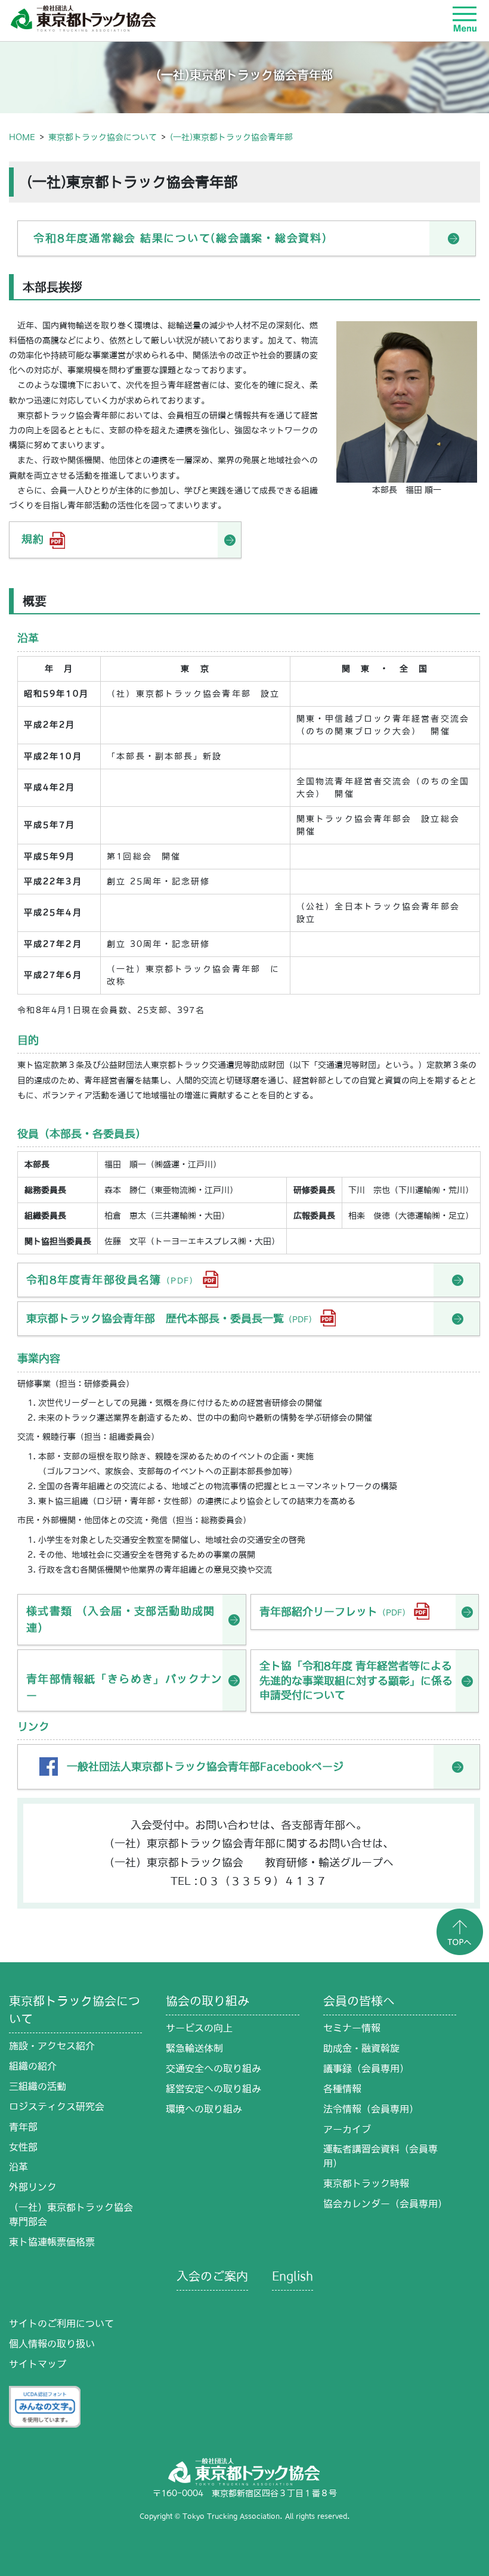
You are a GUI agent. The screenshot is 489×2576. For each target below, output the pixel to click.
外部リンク (33, 2187)
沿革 (18, 2167)
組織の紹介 (33, 2066)
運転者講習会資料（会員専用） (380, 2156)
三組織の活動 (38, 2086)
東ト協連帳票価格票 (52, 2242)
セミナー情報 (352, 2028)
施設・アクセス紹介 (52, 2046)
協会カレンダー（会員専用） (385, 2204)
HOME (22, 137)
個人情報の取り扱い (52, 2344)
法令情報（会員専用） (371, 2109)
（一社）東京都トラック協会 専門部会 (75, 2214)
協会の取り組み (208, 2001)
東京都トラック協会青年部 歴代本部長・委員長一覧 (171, 1318)
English (293, 2276)
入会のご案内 (212, 2276)
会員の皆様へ (359, 2001)
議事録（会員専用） (366, 2068)
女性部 (23, 2147)
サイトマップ (38, 2364)
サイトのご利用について (61, 2323)
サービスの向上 (199, 2028)
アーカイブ (347, 2129)
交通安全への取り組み (213, 2068)
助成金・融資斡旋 (361, 2048)
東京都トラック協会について (103, 137)
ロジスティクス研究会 (57, 2106)
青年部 (23, 2127)
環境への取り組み (204, 2109)
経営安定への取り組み (213, 2089)
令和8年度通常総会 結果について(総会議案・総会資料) (180, 238)
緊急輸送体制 (194, 2048)
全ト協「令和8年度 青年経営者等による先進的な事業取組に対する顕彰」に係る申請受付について (356, 1680)
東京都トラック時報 (366, 2183)
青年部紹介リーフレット (335, 1612)
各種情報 (342, 2089)
